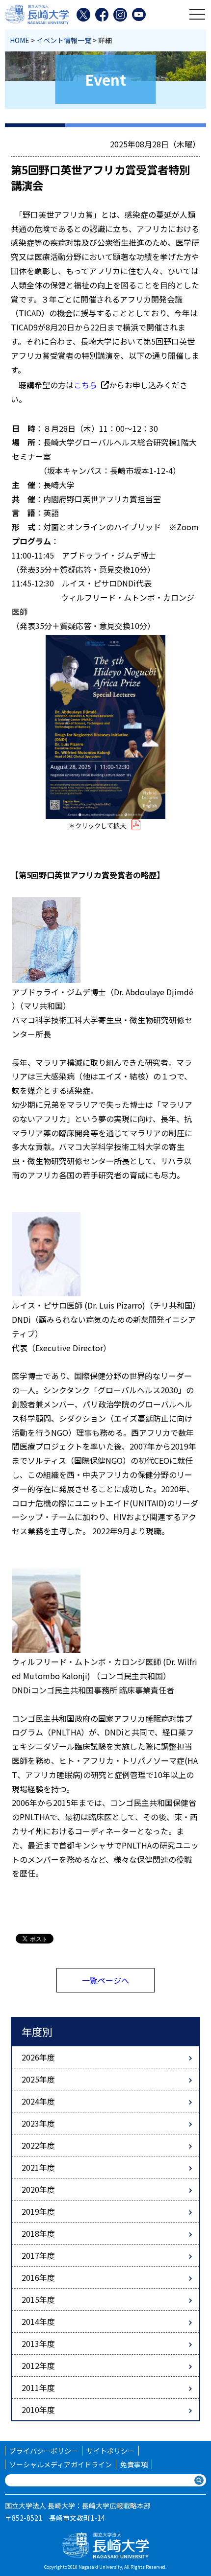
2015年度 (38, 2299)
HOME (20, 40)
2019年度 (38, 2211)
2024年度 (38, 2101)
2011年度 (38, 2388)
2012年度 (38, 2365)
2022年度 (38, 2145)
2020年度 (38, 2189)
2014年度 (38, 2321)
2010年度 (38, 2410)
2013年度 (38, 2343)
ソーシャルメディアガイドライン (61, 2464)
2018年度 (38, 2233)
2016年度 (38, 2277)
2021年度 (38, 2167)
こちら (85, 385)
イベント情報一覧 (64, 40)
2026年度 (38, 2057)
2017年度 (38, 2255)
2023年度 (38, 2123)
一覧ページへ (105, 1980)
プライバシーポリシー (44, 2451)
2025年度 (38, 2079)
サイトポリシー (110, 2451)
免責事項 (134, 2464)
